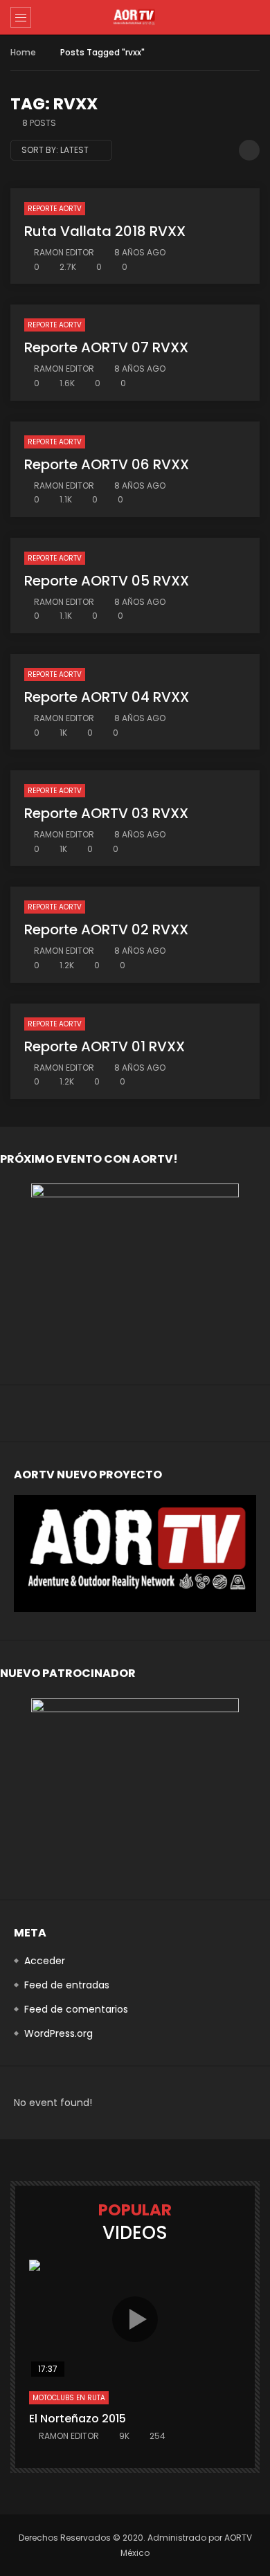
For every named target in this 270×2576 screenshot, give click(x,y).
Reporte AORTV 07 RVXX (106, 347)
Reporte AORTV (55, 209)
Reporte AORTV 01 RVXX (105, 1046)
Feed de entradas (67, 1985)
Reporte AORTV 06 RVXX (107, 464)
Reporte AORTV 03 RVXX (106, 813)
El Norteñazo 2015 (78, 2419)
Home (23, 52)
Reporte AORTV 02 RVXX (106, 929)
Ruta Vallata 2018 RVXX (105, 231)
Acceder (45, 1961)
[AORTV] (135, 17)
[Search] (253, 17)
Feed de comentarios (76, 2009)
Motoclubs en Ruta (69, 2398)
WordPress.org (58, 2033)
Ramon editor (64, 252)
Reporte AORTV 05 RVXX (107, 581)
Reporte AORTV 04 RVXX (107, 697)
